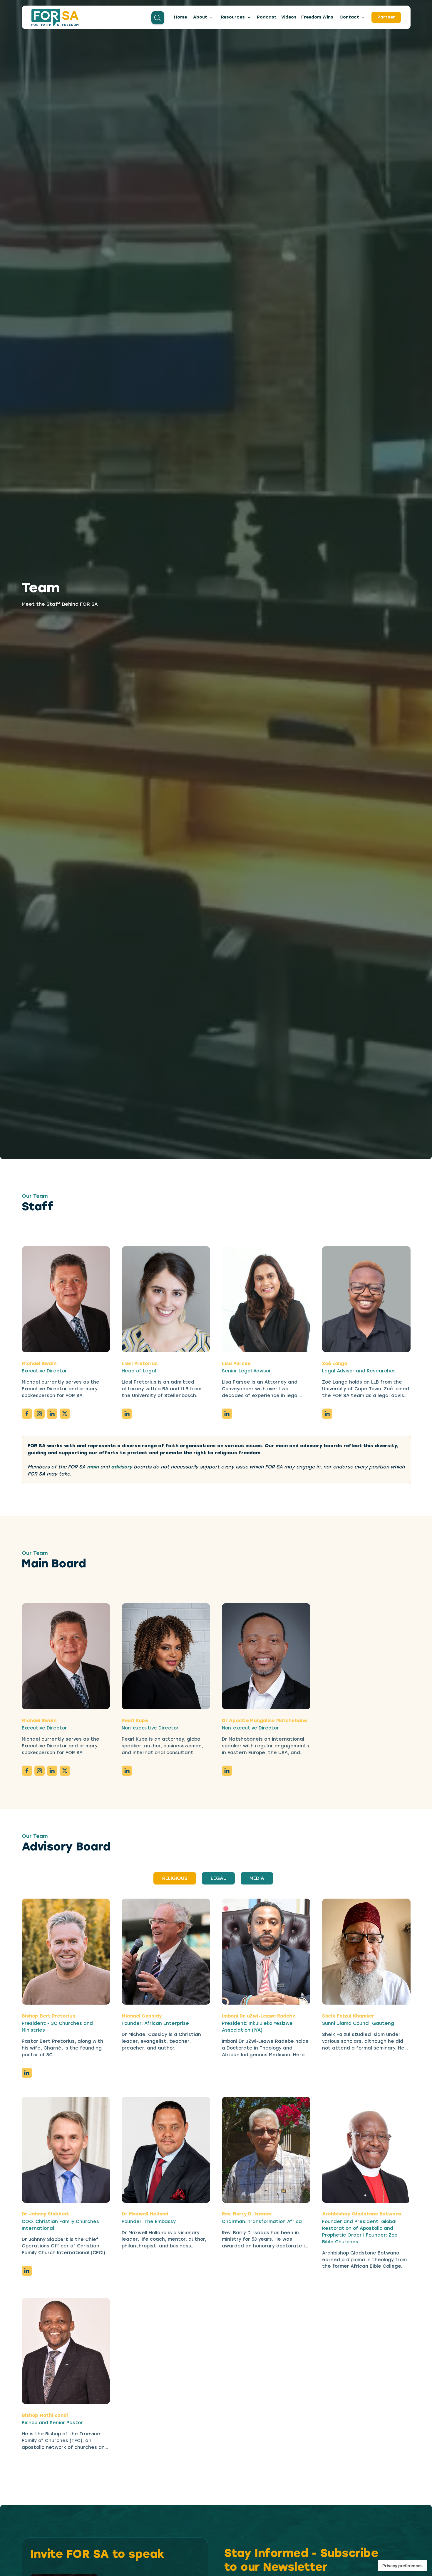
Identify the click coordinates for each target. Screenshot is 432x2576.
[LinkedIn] (52, 1414)
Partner (386, 17)
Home (180, 17)
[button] (203, 17)
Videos (289, 17)
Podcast (267, 17)
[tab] (175, 1878)
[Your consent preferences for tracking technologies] (402, 2566)
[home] (55, 17)
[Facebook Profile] (27, 1414)
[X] (65, 1414)
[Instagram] (40, 1414)
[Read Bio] (66, 1299)
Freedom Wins (317, 17)
